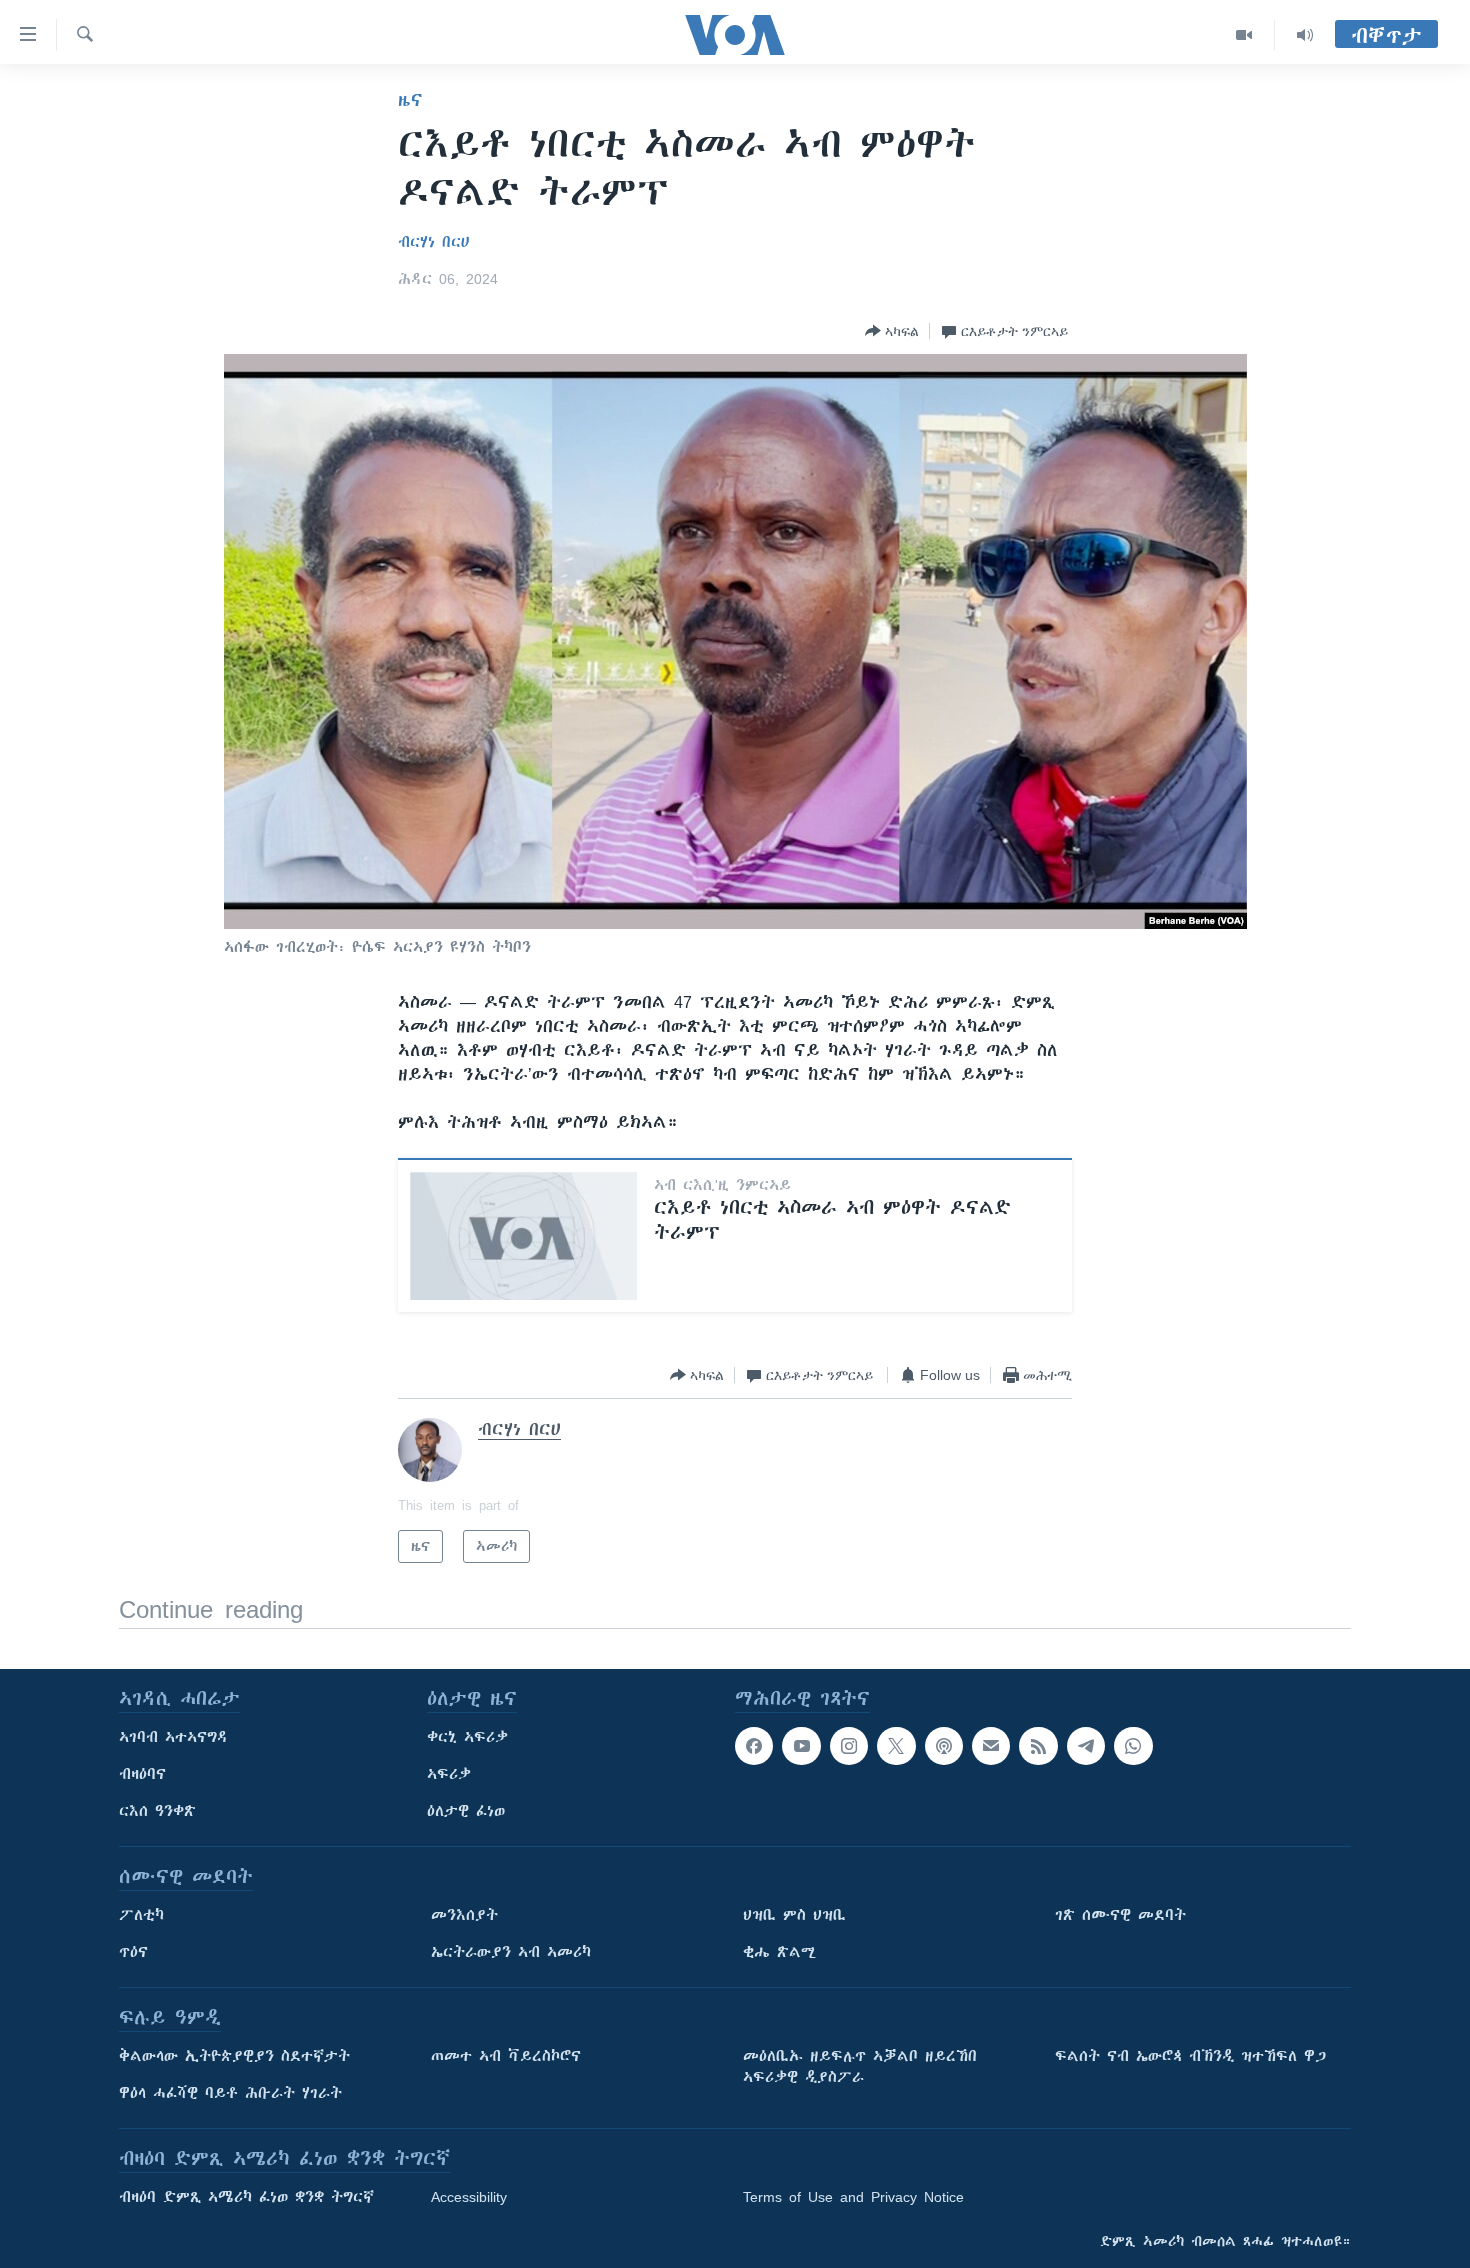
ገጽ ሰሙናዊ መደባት (1120, 1915)
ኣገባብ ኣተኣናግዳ (173, 1737)
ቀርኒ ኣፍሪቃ (467, 1737)
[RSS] (1038, 1746)
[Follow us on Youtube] (801, 1746)
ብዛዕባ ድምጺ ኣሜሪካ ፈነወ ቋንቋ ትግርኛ (246, 2197)
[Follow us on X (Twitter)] (896, 1746)
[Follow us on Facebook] (754, 1746)
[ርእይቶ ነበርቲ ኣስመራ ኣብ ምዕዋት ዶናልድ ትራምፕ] (523, 1236)
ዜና (410, 100)
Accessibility (469, 2197)
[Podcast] (944, 1746)
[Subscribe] (991, 1746)
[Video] (1244, 35)
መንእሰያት (464, 1915)
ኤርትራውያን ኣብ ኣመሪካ (511, 1952)
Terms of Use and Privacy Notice (853, 2197)
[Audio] (1305, 35)
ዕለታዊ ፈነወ (466, 1811)
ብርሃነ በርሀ (433, 242)
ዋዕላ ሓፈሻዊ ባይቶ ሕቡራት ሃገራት (230, 2093)
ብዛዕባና (142, 1774)
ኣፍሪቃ (449, 1774)
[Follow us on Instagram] (849, 1746)
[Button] (892, 331)
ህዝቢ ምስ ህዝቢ (794, 1915)
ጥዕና (133, 1952)
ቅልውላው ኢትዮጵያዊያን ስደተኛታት (234, 2056)
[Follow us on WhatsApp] (1133, 1746)
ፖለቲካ (141, 1915)
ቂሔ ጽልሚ (779, 1952)
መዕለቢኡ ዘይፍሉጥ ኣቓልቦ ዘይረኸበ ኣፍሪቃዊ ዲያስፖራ (860, 2066)
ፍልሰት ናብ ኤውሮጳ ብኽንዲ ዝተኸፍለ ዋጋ (1190, 2056)
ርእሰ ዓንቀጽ (157, 1811)
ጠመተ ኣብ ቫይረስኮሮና (506, 2056)
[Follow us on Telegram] (1086, 1746)
